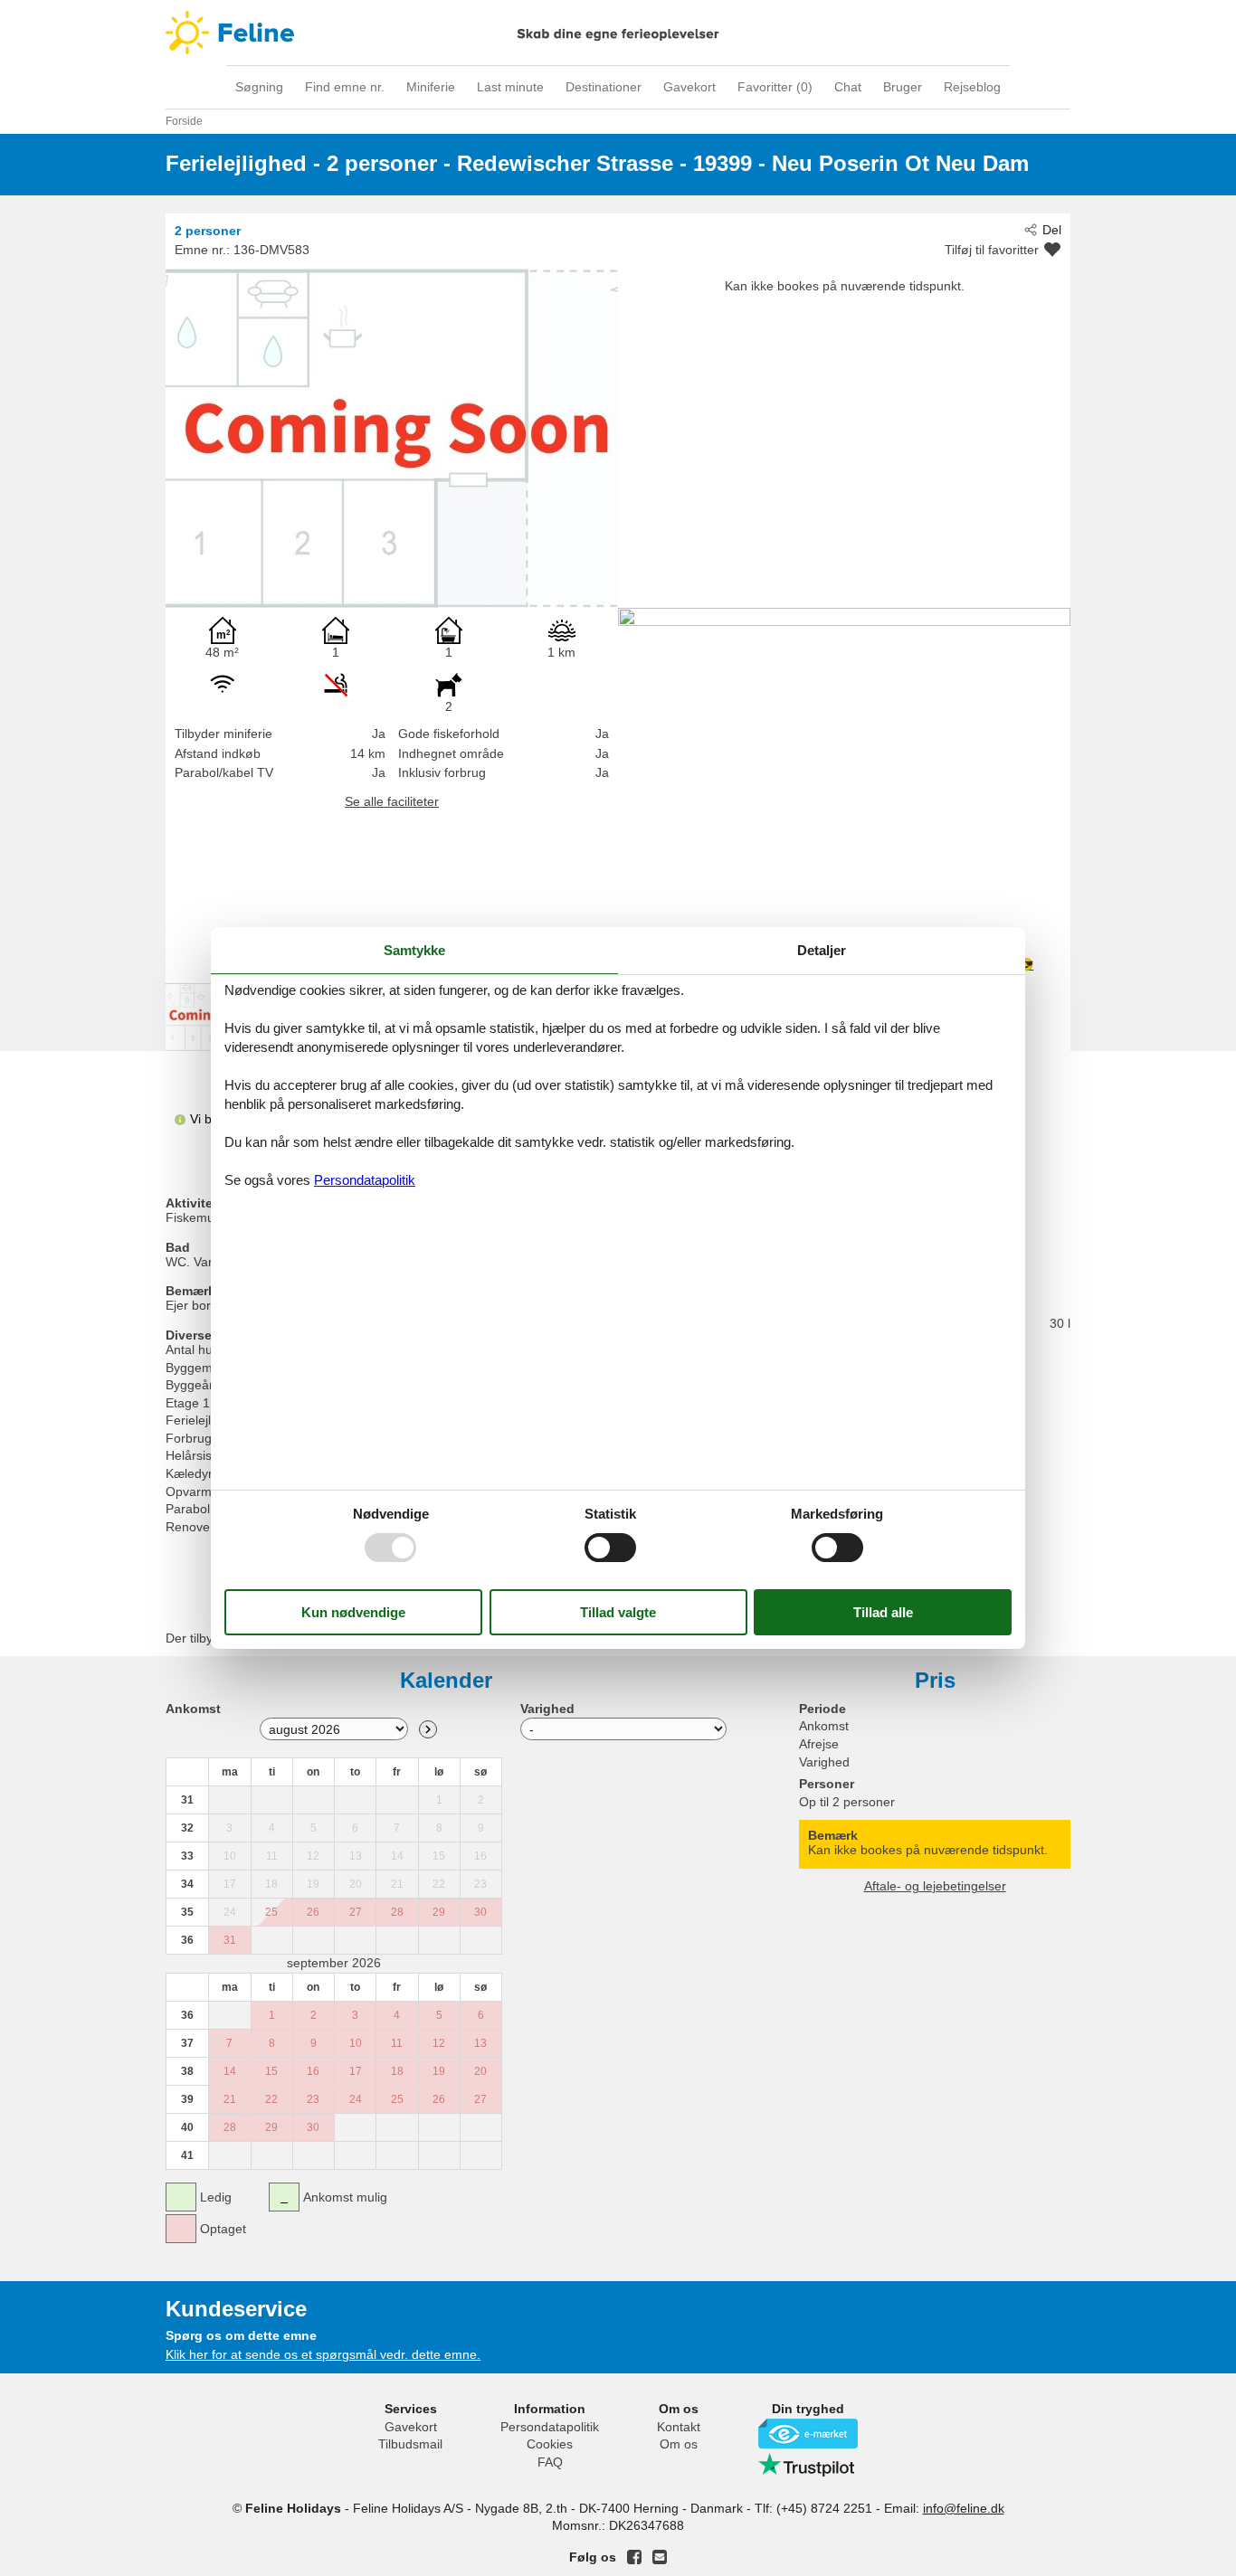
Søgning (259, 87)
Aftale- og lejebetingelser (935, 1886)
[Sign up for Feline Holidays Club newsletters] (660, 2557)
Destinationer (604, 87)
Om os (679, 2444)
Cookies (550, 2444)
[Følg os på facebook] (634, 2557)
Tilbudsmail (410, 2444)
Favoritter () (775, 87)
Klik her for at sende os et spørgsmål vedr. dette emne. (323, 2354)
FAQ (550, 2462)
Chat (848, 87)
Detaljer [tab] (822, 950)
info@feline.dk (964, 2508)
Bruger (903, 87)
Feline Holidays (618, 33)
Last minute (510, 87)
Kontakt (679, 2427)
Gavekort (689, 87)
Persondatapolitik (550, 2427)
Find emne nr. (345, 87)
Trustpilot (808, 2465)
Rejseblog (972, 87)
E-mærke (808, 2434)
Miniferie (431, 87)
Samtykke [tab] (414, 950)
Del (1052, 230)
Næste (428, 1729)
